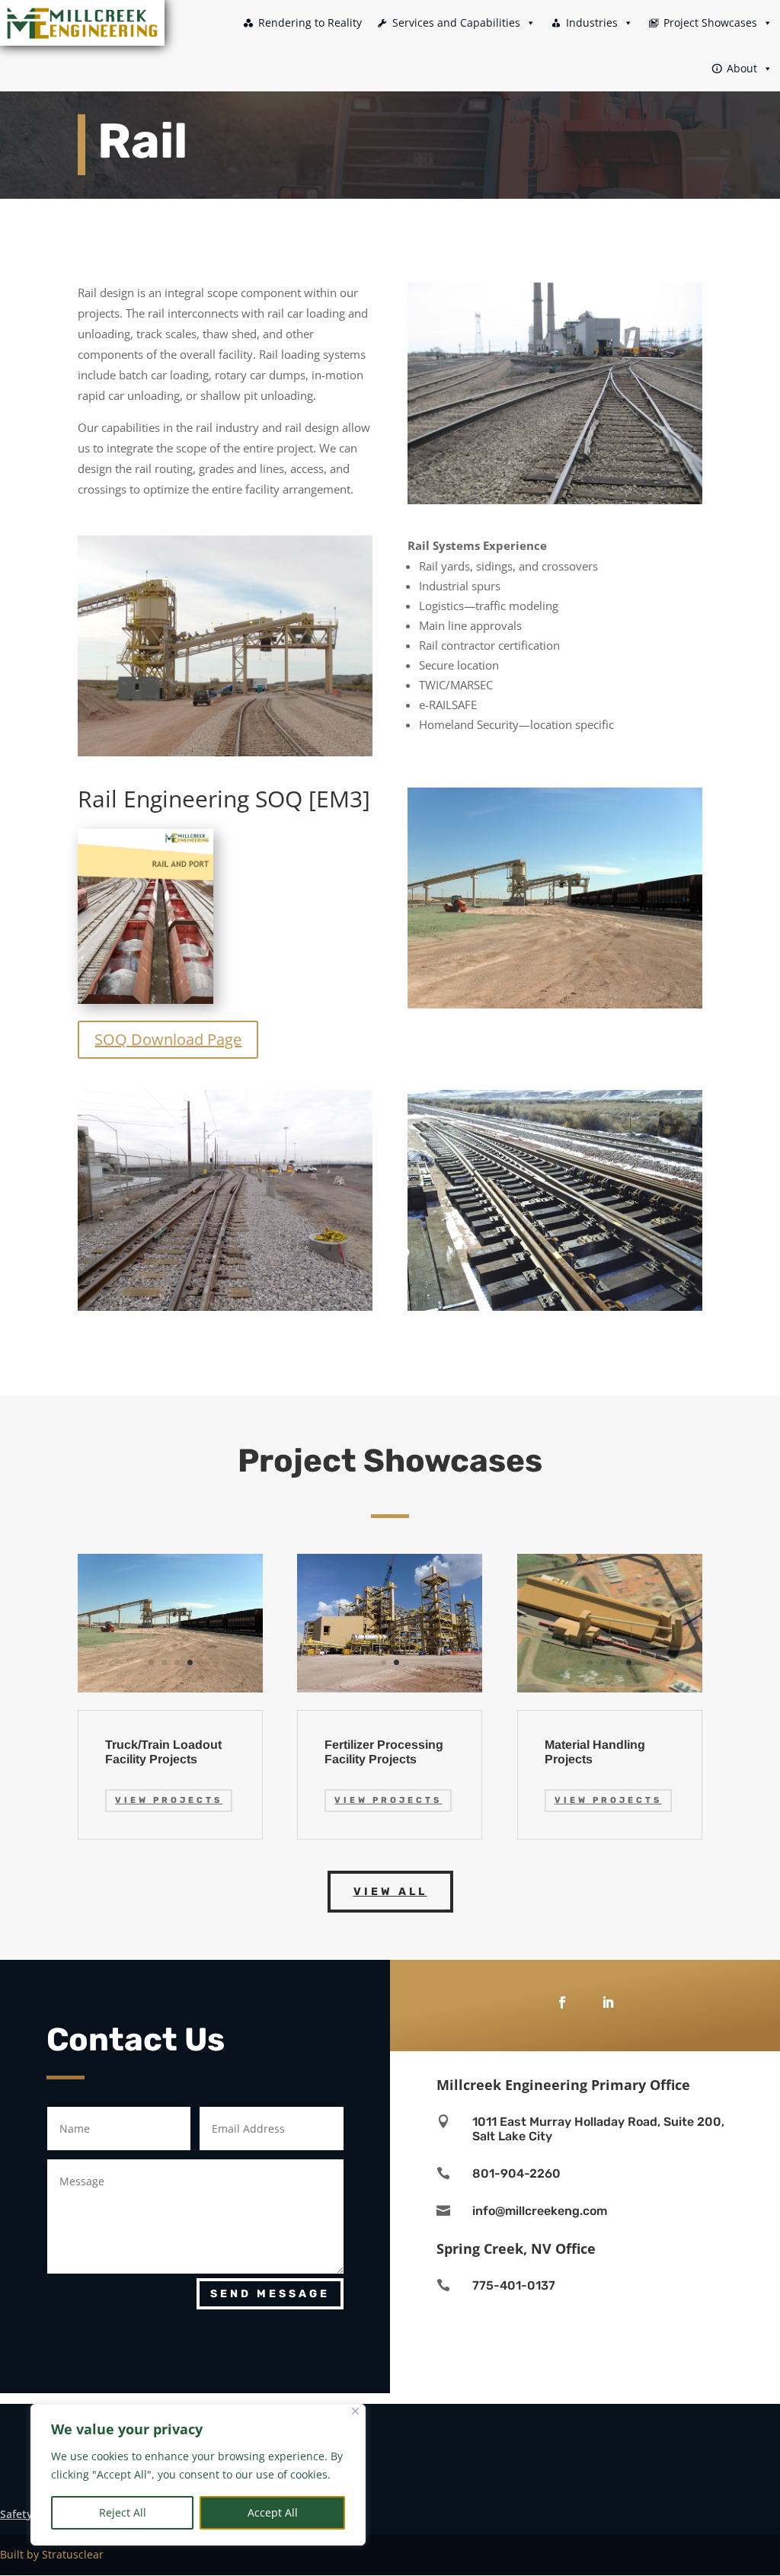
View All (390, 1892)
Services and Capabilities (456, 22)
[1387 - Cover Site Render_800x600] (610, 1688)
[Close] (355, 2411)
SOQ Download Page (168, 1039)
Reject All (123, 2512)
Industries (592, 22)
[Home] (82, 23)
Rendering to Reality (310, 22)
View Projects (169, 1800)
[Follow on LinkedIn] (608, 2002)
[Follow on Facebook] (562, 2002)
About (742, 68)
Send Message (270, 2294)
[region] (198, 2475)
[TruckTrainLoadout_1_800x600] (170, 1688)
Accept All (273, 2512)
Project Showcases (710, 22)
